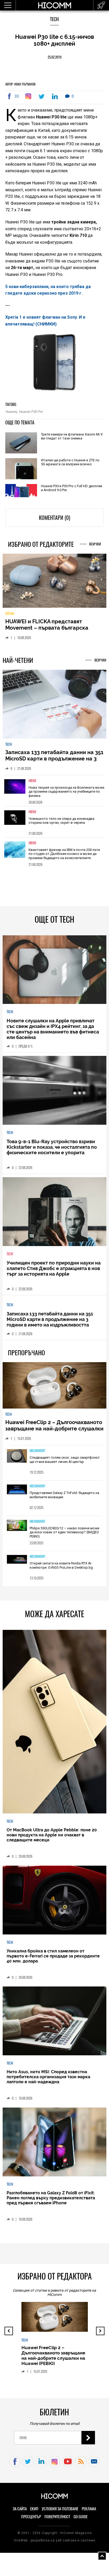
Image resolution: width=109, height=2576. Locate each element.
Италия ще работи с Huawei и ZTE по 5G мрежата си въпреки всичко (70, 462)
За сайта (20, 2513)
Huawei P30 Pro (31, 412)
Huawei (11, 412)
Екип (34, 2513)
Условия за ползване (60, 2513)
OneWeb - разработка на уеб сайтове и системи (54, 2544)
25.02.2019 (54, 57)
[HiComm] (54, 8)
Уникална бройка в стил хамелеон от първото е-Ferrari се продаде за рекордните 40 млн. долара (53, 1960)
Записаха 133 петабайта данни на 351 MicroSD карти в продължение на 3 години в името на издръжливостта (54, 763)
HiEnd (32, 785)
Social (10, 617)
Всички (95, 544)
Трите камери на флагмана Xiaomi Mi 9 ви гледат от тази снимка (72, 436)
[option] (54, 794)
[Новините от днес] (101, 5)
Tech (54, 19)
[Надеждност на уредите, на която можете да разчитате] (54, 583)
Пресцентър (31, 2521)
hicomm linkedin (41, 2466)
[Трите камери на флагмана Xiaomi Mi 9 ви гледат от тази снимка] (21, 443)
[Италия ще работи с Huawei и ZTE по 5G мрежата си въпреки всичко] (21, 469)
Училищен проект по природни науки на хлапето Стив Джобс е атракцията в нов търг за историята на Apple (54, 1272)
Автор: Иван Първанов (20, 84)
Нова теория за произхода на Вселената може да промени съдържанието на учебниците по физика (66, 796)
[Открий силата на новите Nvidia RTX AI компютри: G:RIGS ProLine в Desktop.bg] (17, 1564)
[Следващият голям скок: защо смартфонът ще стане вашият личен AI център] (17, 1460)
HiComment (37, 1455)
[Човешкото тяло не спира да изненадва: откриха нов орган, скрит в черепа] (15, 825)
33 (17, 96)
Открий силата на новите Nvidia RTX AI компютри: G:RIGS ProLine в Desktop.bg (61, 1570)
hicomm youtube (68, 2466)
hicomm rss (81, 2466)
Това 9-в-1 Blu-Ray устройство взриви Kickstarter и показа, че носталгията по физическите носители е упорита (52, 1151)
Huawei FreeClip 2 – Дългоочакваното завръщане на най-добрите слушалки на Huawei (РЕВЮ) (54, 1433)
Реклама (89, 2513)
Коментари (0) (54, 518)
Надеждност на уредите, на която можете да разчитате (50, 629)
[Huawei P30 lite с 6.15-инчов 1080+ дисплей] (29, 96)
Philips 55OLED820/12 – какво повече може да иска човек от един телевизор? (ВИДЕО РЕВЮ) (64, 1536)
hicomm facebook (15, 2466)
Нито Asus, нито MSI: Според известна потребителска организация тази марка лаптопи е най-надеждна (48, 2081)
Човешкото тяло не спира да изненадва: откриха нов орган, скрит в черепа (62, 825)
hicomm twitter (28, 2466)
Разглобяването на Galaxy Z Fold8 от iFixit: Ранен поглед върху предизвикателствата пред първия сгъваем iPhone (51, 2202)
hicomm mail (94, 2466)
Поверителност (57, 2521)
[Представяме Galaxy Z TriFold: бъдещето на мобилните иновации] (17, 1494)
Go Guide (81, 2521)
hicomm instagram (54, 2466)
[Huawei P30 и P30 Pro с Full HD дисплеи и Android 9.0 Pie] (21, 491)
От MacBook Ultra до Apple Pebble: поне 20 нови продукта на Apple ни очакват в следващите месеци (52, 1839)
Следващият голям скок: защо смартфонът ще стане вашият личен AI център (65, 1464)
